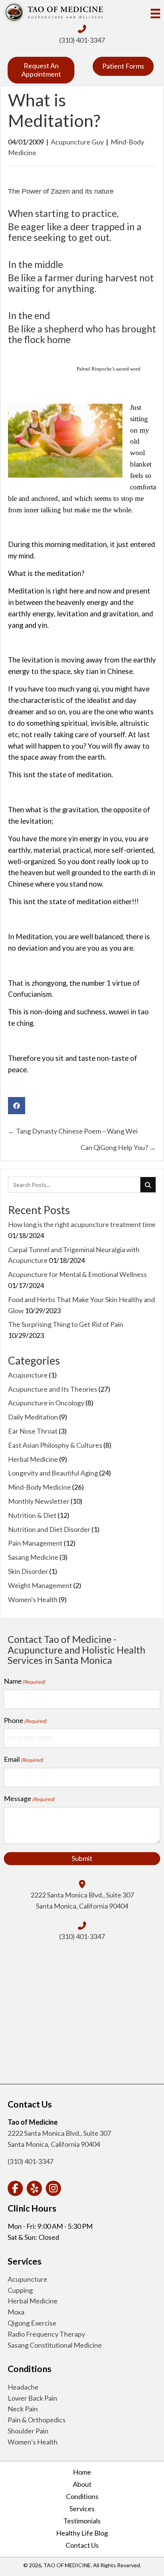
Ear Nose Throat (33, 1431)
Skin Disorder (28, 1571)
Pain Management (35, 1543)
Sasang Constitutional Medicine (55, 2345)
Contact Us (82, 2545)
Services (82, 2509)
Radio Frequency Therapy (46, 2334)
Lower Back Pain (32, 2398)
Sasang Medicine (33, 1557)
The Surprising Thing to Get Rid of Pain (66, 1324)
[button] (15, 2188)
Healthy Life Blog (82, 2533)
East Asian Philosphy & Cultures (55, 1445)
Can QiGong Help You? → (118, 1147)
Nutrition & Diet (32, 1515)
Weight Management (40, 1585)
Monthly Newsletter (39, 1501)
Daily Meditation (33, 1417)
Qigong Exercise (32, 2323)
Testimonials (82, 2521)
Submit (82, 1858)
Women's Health (33, 1599)
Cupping (20, 2290)
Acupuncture (28, 1375)
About (82, 2484)
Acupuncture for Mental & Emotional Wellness (77, 1274)
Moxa (16, 2312)
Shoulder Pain (28, 2431)
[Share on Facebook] (17, 1106)
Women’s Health (33, 2442)
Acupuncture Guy (77, 142)
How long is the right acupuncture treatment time (82, 1224)
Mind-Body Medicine (39, 1487)
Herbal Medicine (33, 1459)
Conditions (82, 2496)
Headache (23, 2387)
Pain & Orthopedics (37, 2420)
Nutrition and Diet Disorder (49, 1529)
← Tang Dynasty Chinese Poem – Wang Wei (73, 1131)
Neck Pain (23, 2409)
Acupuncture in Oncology (46, 1403)
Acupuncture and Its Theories (53, 1389)
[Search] (148, 1185)
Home (82, 2472)
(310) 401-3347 (82, 40)
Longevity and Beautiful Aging (53, 1473)
